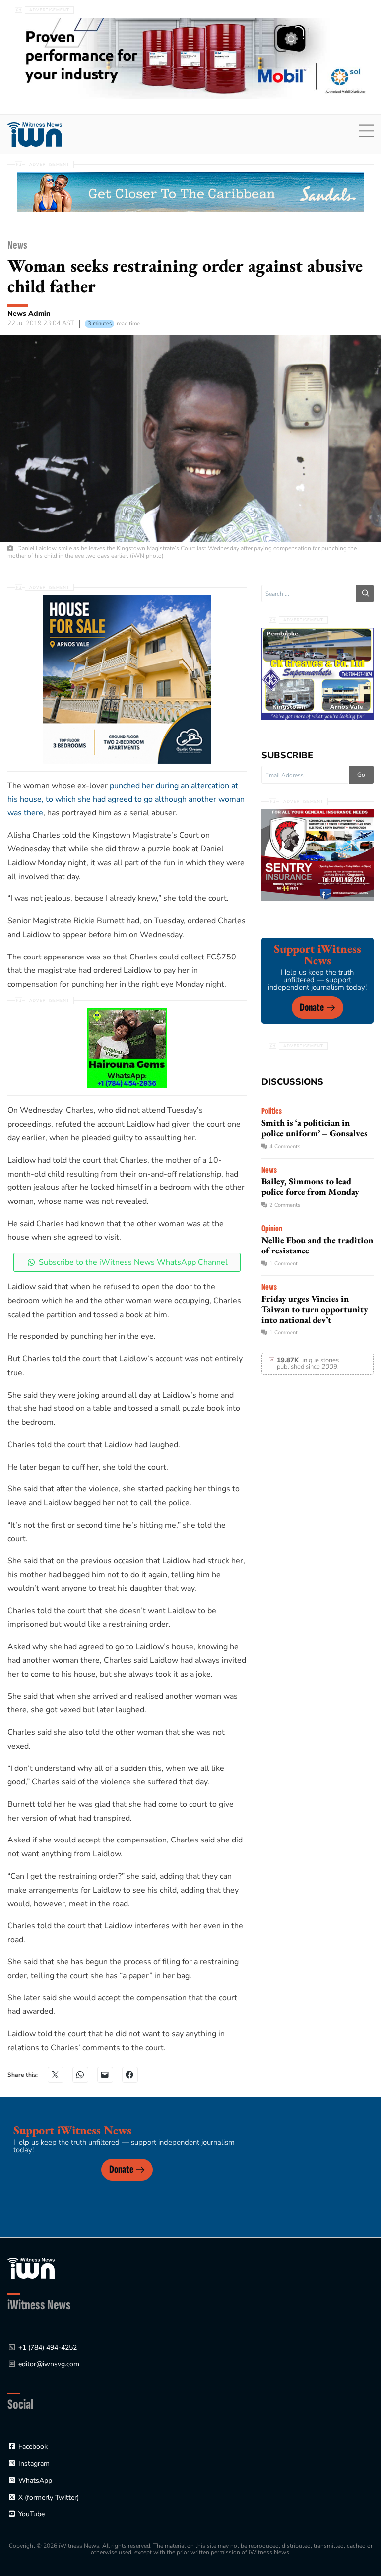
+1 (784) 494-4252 (48, 2347)
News (17, 245)
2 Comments (285, 1205)
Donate (312, 1007)
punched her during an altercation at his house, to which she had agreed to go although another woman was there (126, 799)
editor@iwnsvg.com (49, 2364)
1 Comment (284, 1264)
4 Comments (285, 1146)
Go (361, 775)
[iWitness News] (31, 2267)
